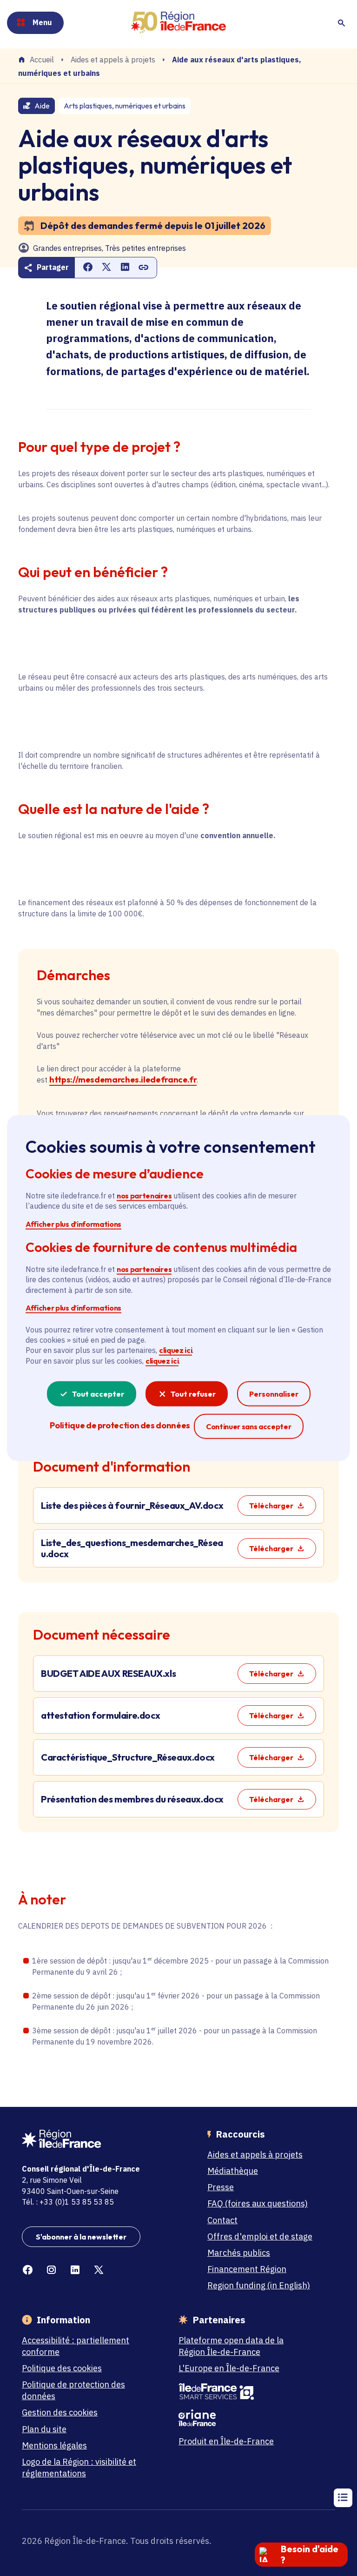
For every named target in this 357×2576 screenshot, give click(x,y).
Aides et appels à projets (113, 60)
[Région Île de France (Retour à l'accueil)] (178, 23)
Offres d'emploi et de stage (260, 2236)
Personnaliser (274, 1394)
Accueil (42, 60)
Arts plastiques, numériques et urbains (125, 106)
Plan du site (44, 2429)
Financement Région (247, 2269)
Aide (42, 106)
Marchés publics (239, 2253)
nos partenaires (144, 1196)
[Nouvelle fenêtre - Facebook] (28, 2270)
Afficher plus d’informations (73, 1224)
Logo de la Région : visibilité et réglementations (79, 2468)
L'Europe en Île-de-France (229, 2368)
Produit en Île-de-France (226, 2441)
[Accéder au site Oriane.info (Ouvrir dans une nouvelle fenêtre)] (238, 2418)
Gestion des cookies (60, 2412)
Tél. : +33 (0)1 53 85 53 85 (68, 2202)
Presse (221, 2187)
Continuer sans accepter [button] (249, 1426)
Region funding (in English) (259, 2285)
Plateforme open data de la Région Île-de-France (231, 2346)
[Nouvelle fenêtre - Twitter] (99, 2270)
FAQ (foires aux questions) (258, 2203)
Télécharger (271, 1506)
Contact (222, 2220)
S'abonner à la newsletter (81, 2237)
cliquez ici (175, 1350)
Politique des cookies (62, 2368)
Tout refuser (193, 1394)
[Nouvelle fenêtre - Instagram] (51, 2270)
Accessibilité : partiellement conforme (76, 2346)
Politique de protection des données (73, 2390)
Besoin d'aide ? (310, 2554)
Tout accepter (98, 1394)
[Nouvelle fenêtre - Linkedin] (75, 2270)
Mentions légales (54, 2445)
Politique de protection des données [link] (120, 1425)
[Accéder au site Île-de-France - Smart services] (238, 2392)
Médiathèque (233, 2171)
